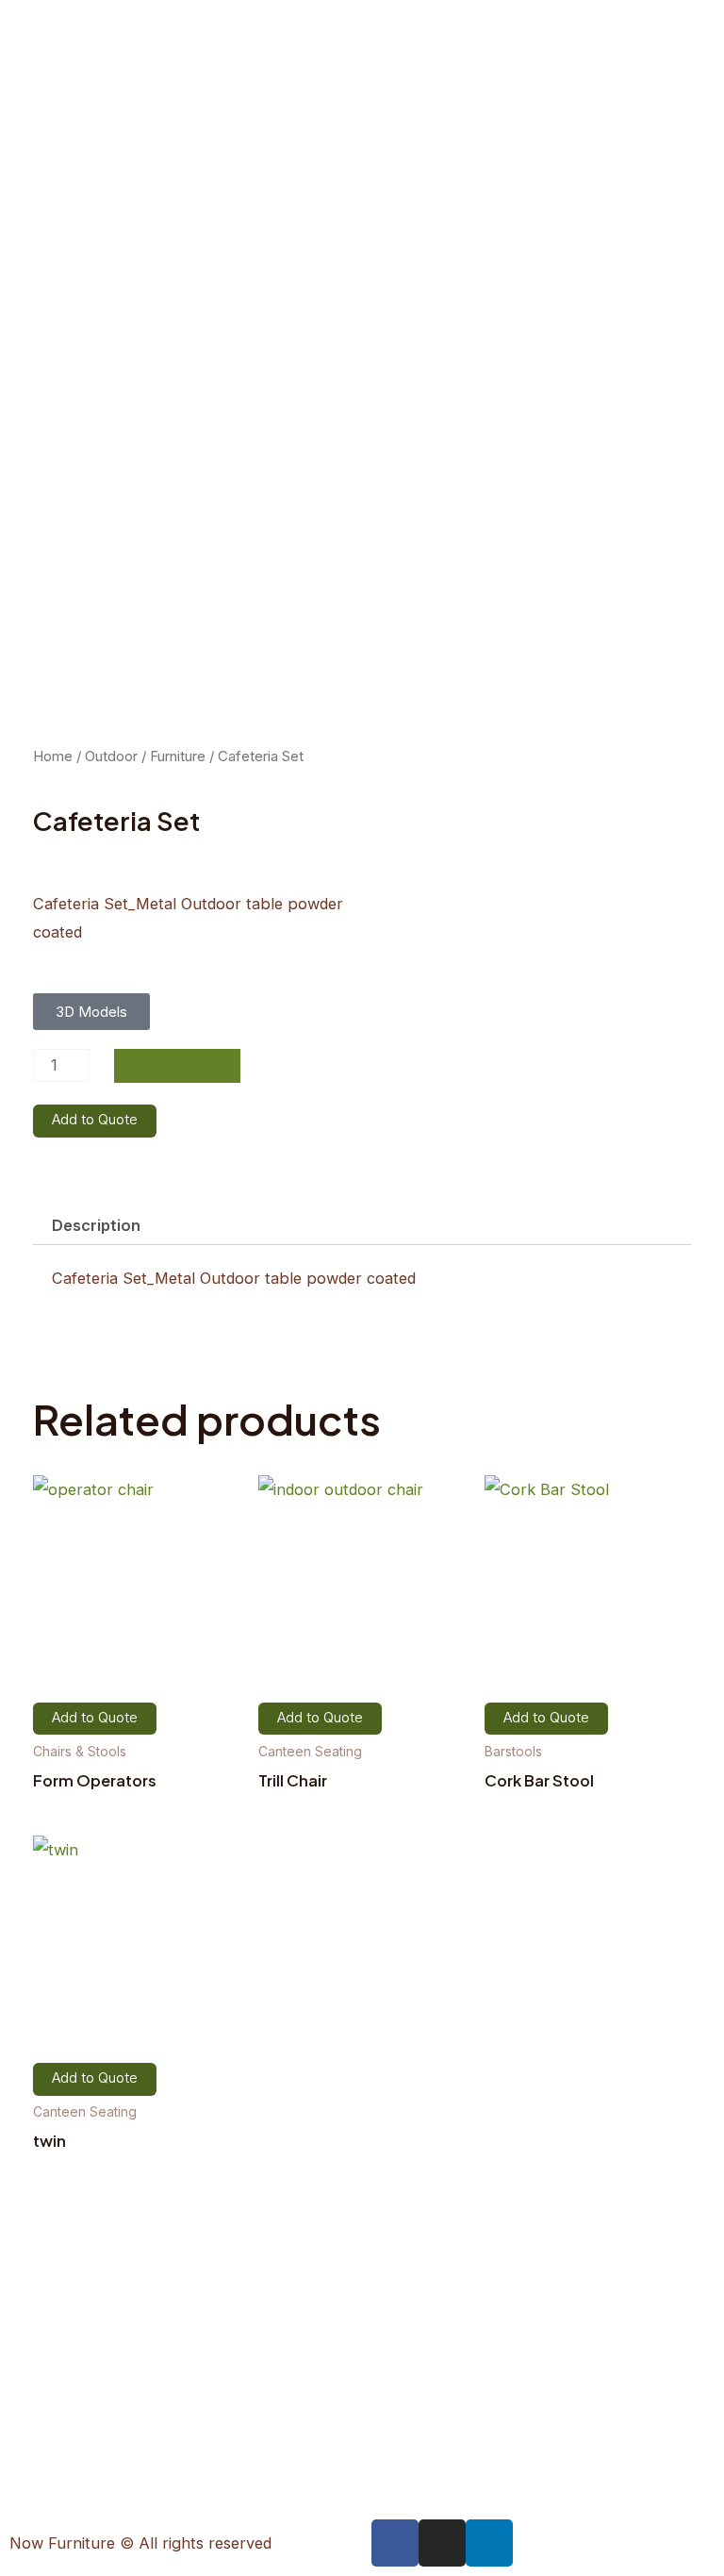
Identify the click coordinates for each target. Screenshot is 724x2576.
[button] (91, 1012)
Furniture (178, 756)
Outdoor (111, 756)
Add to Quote (95, 1120)
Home (53, 756)
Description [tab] (96, 1225)
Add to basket (177, 1065)
